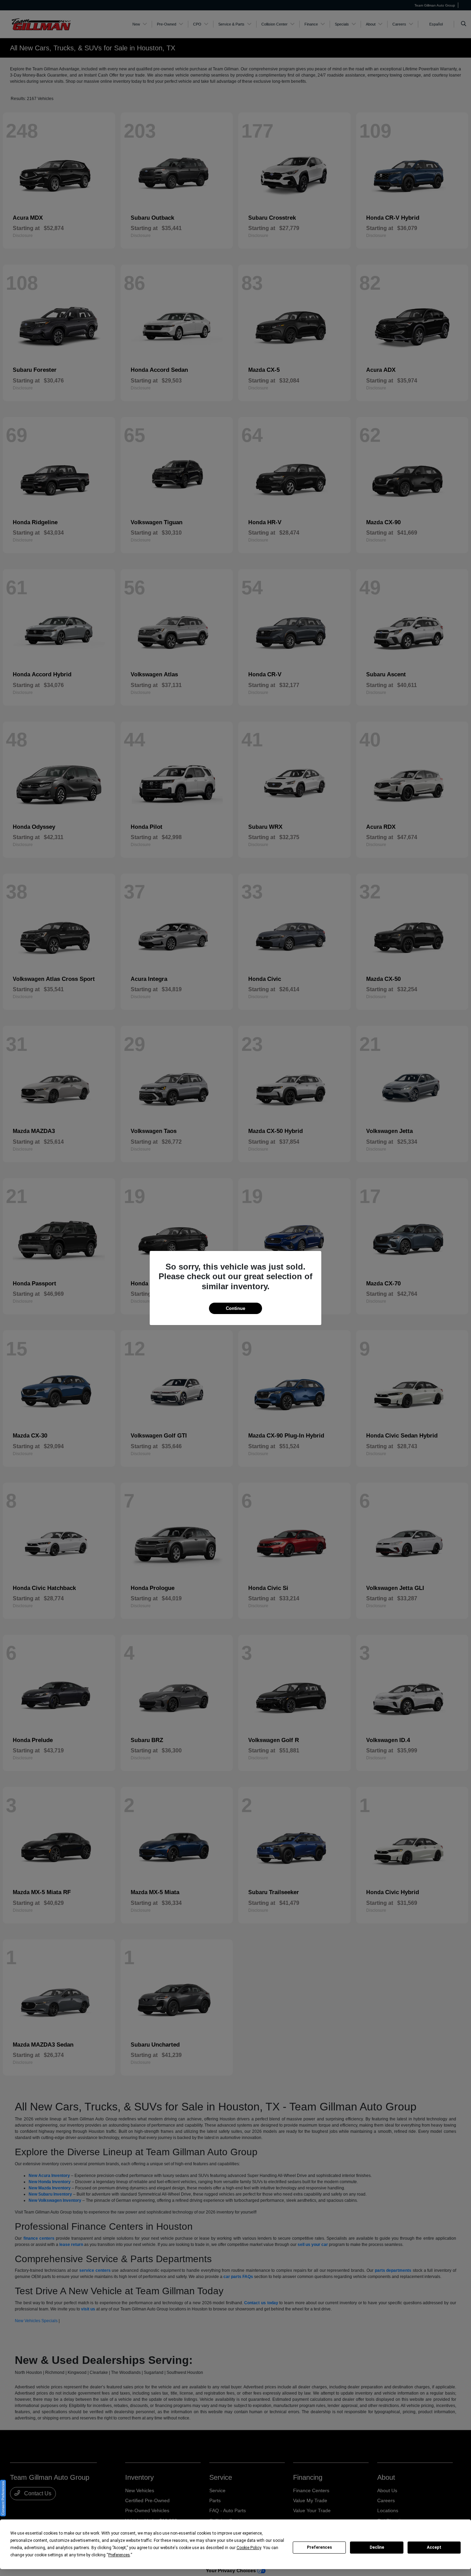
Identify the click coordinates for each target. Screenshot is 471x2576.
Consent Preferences (3, 2498)
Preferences (319, 2547)
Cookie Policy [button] (249, 2548)
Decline (377, 2547)
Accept (434, 2547)
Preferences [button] (119, 2555)
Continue (235, 1308)
